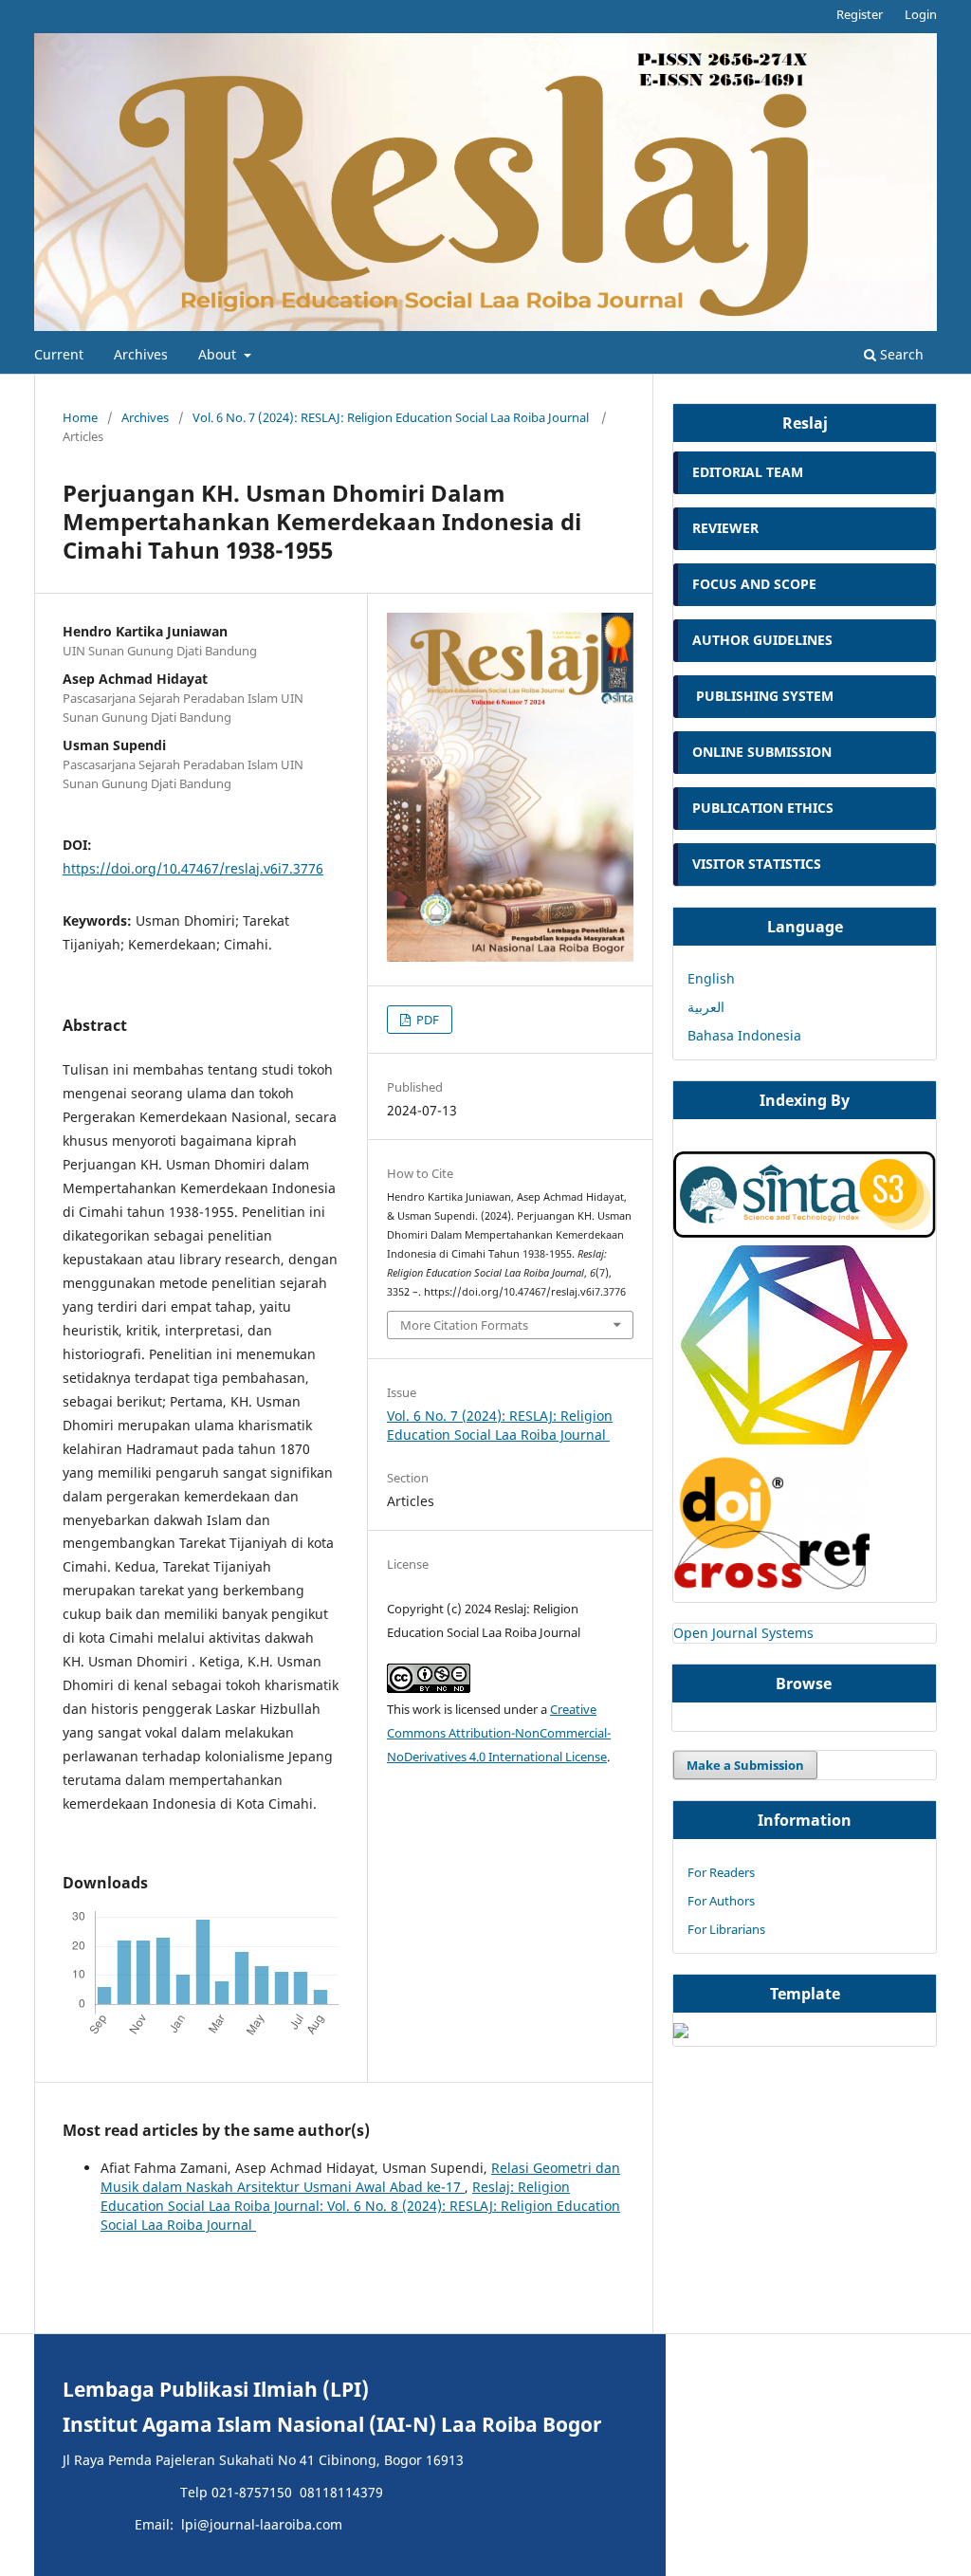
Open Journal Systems (743, 1633)
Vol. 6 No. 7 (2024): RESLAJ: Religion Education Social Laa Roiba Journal (392, 417)
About (219, 354)
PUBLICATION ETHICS (763, 808)
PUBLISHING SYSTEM (765, 696)
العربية (706, 1007)
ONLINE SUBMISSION (764, 752)
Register (860, 14)
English (711, 978)
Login (921, 14)
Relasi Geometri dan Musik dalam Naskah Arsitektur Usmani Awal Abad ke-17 (360, 2177)
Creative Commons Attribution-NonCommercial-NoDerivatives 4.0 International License (499, 1733)
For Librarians (726, 1929)
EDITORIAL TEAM (748, 472)
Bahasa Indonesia (744, 1035)
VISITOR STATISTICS (757, 864)
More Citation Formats (464, 1325)
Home (80, 417)
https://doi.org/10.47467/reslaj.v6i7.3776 (193, 868)
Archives (141, 354)
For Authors (721, 1901)
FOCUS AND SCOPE (754, 584)
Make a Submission (745, 1765)
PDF (426, 1020)
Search (900, 354)
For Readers (721, 1872)
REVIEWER (725, 528)
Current (59, 354)
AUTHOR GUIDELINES (762, 640)
